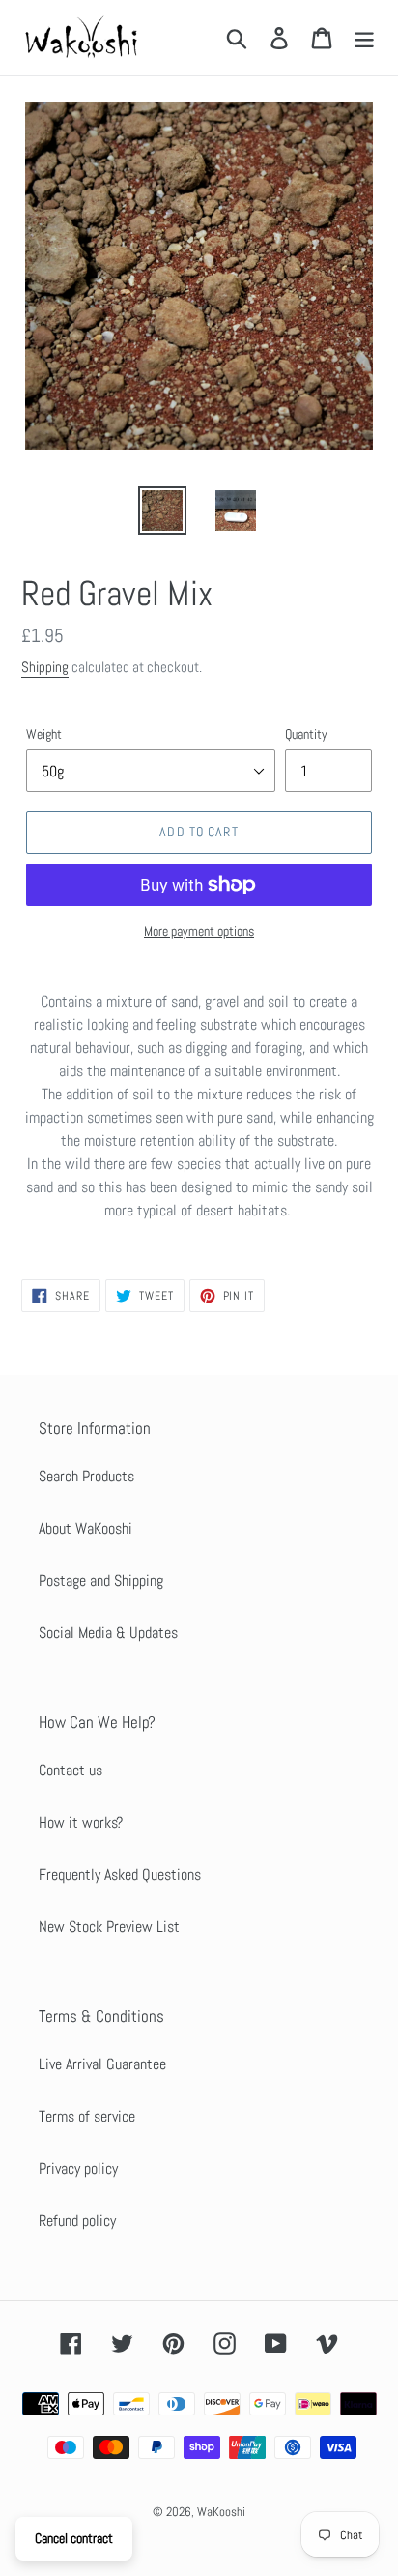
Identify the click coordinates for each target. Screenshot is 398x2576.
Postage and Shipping (101, 1581)
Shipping (45, 667)
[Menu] (364, 38)
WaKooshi (221, 2512)
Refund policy (77, 2221)
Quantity (306, 734)
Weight (44, 734)
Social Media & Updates (108, 1633)
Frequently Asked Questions (120, 1874)
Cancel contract (74, 2538)
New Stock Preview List (109, 1927)
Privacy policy (78, 2168)
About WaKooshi (85, 1528)
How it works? (81, 1822)
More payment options (199, 931)
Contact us (71, 1770)
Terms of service (87, 2116)
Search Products (86, 1476)
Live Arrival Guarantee (102, 2064)
